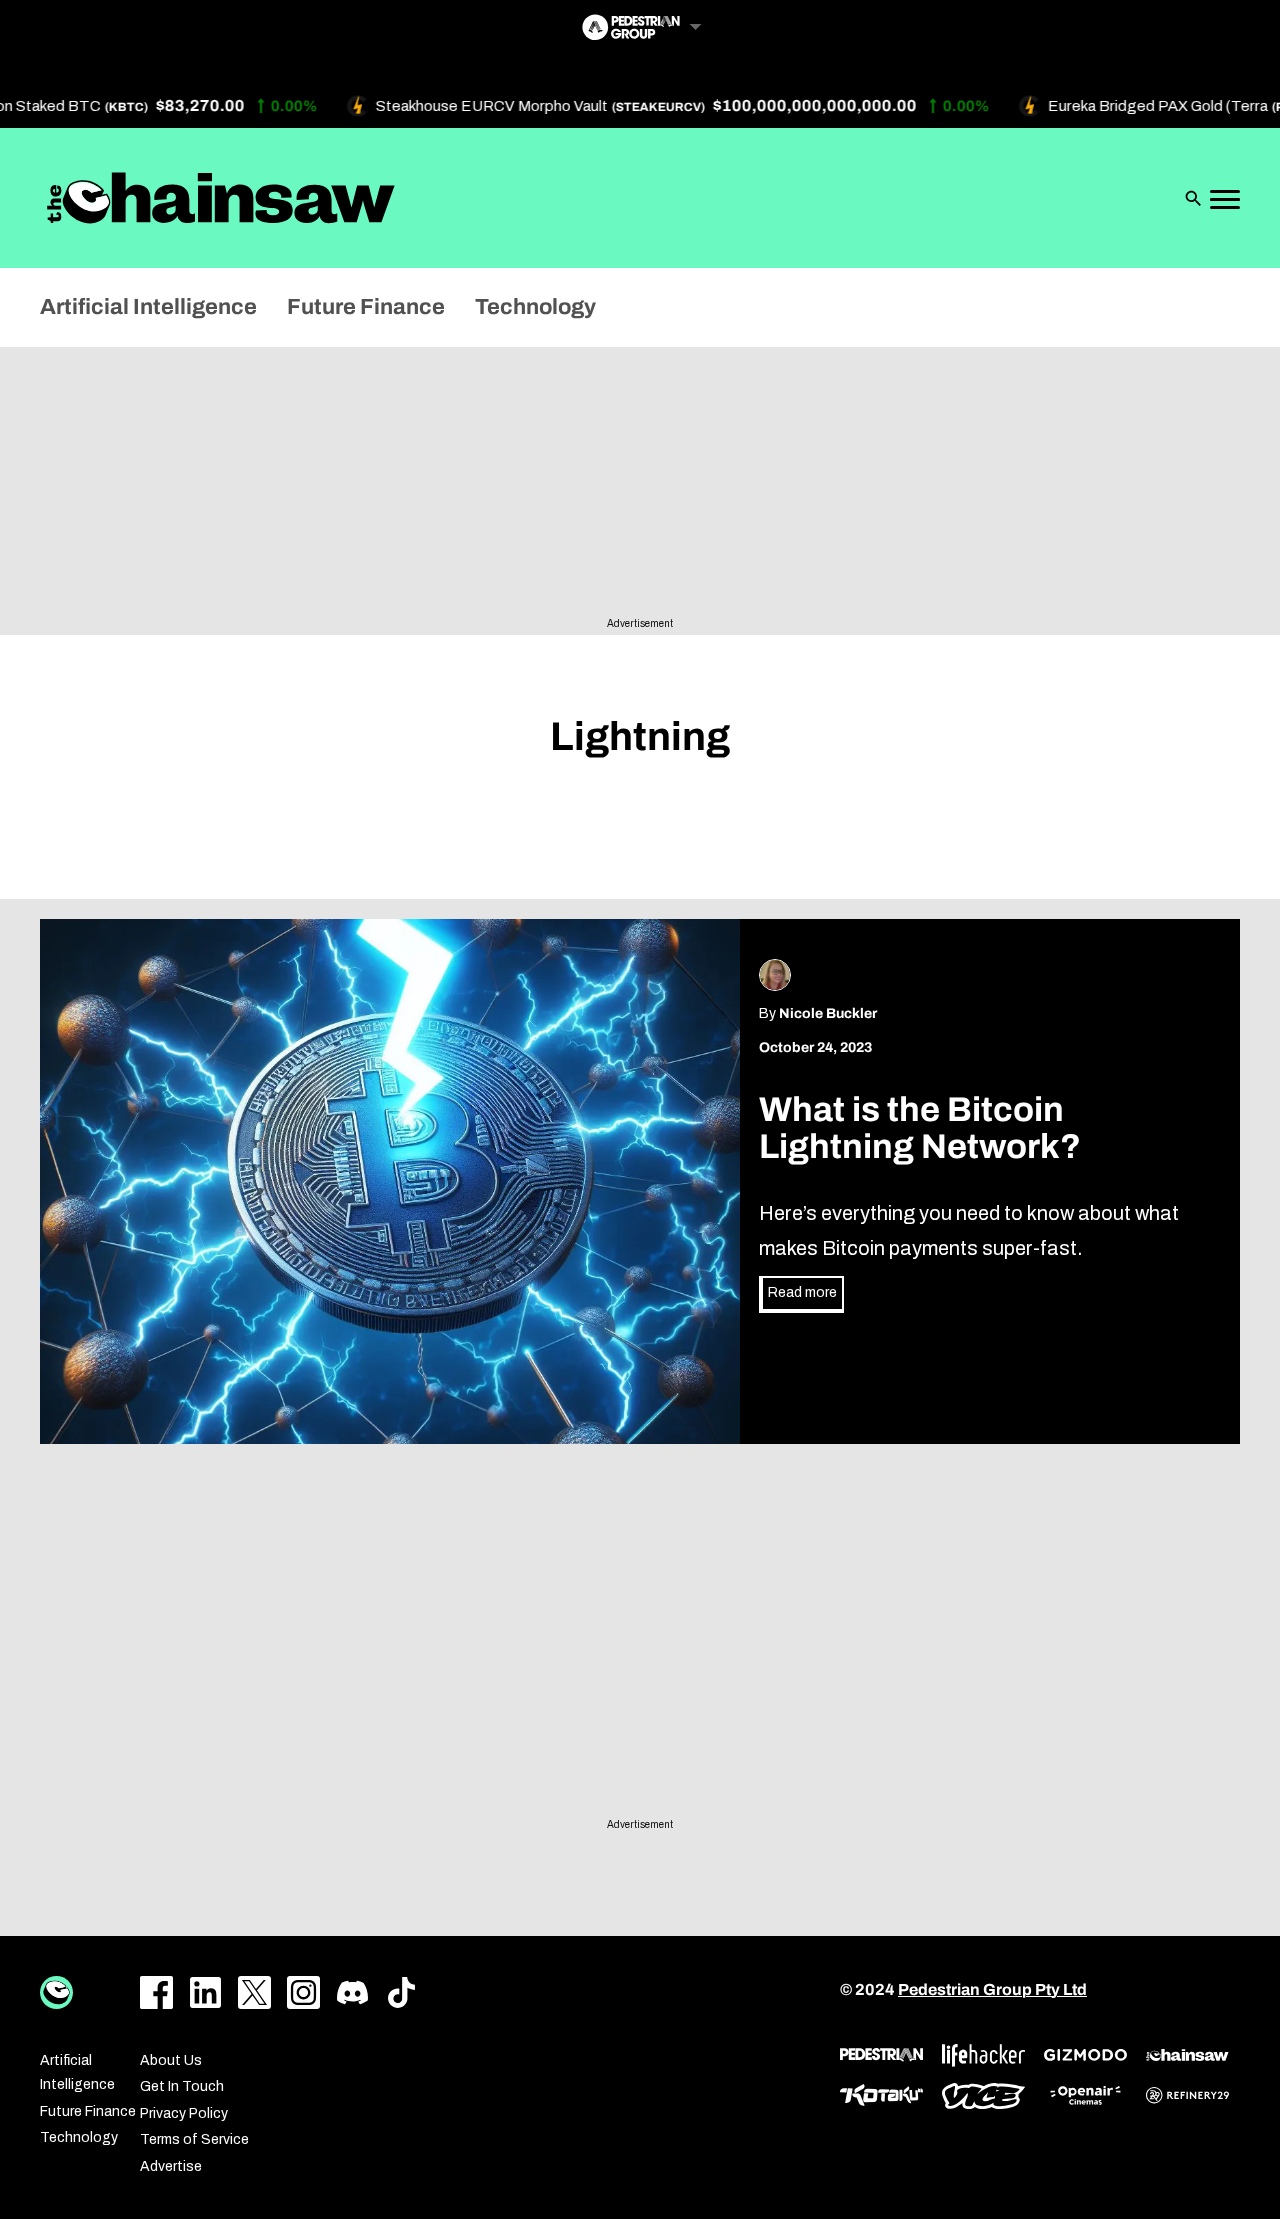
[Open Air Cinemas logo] (1085, 2095)
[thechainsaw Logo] (221, 198)
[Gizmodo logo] (1085, 2055)
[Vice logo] (983, 2096)
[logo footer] (56, 1992)
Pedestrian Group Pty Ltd (992, 1989)
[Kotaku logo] (881, 2095)
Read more (802, 1292)
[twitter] (254, 1992)
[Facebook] (156, 1992)
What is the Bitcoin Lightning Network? (923, 1128)
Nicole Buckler (828, 1013)
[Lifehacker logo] (983, 2055)
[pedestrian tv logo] (881, 2055)
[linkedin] (205, 1992)
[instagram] (303, 1992)
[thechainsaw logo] (1187, 2055)
